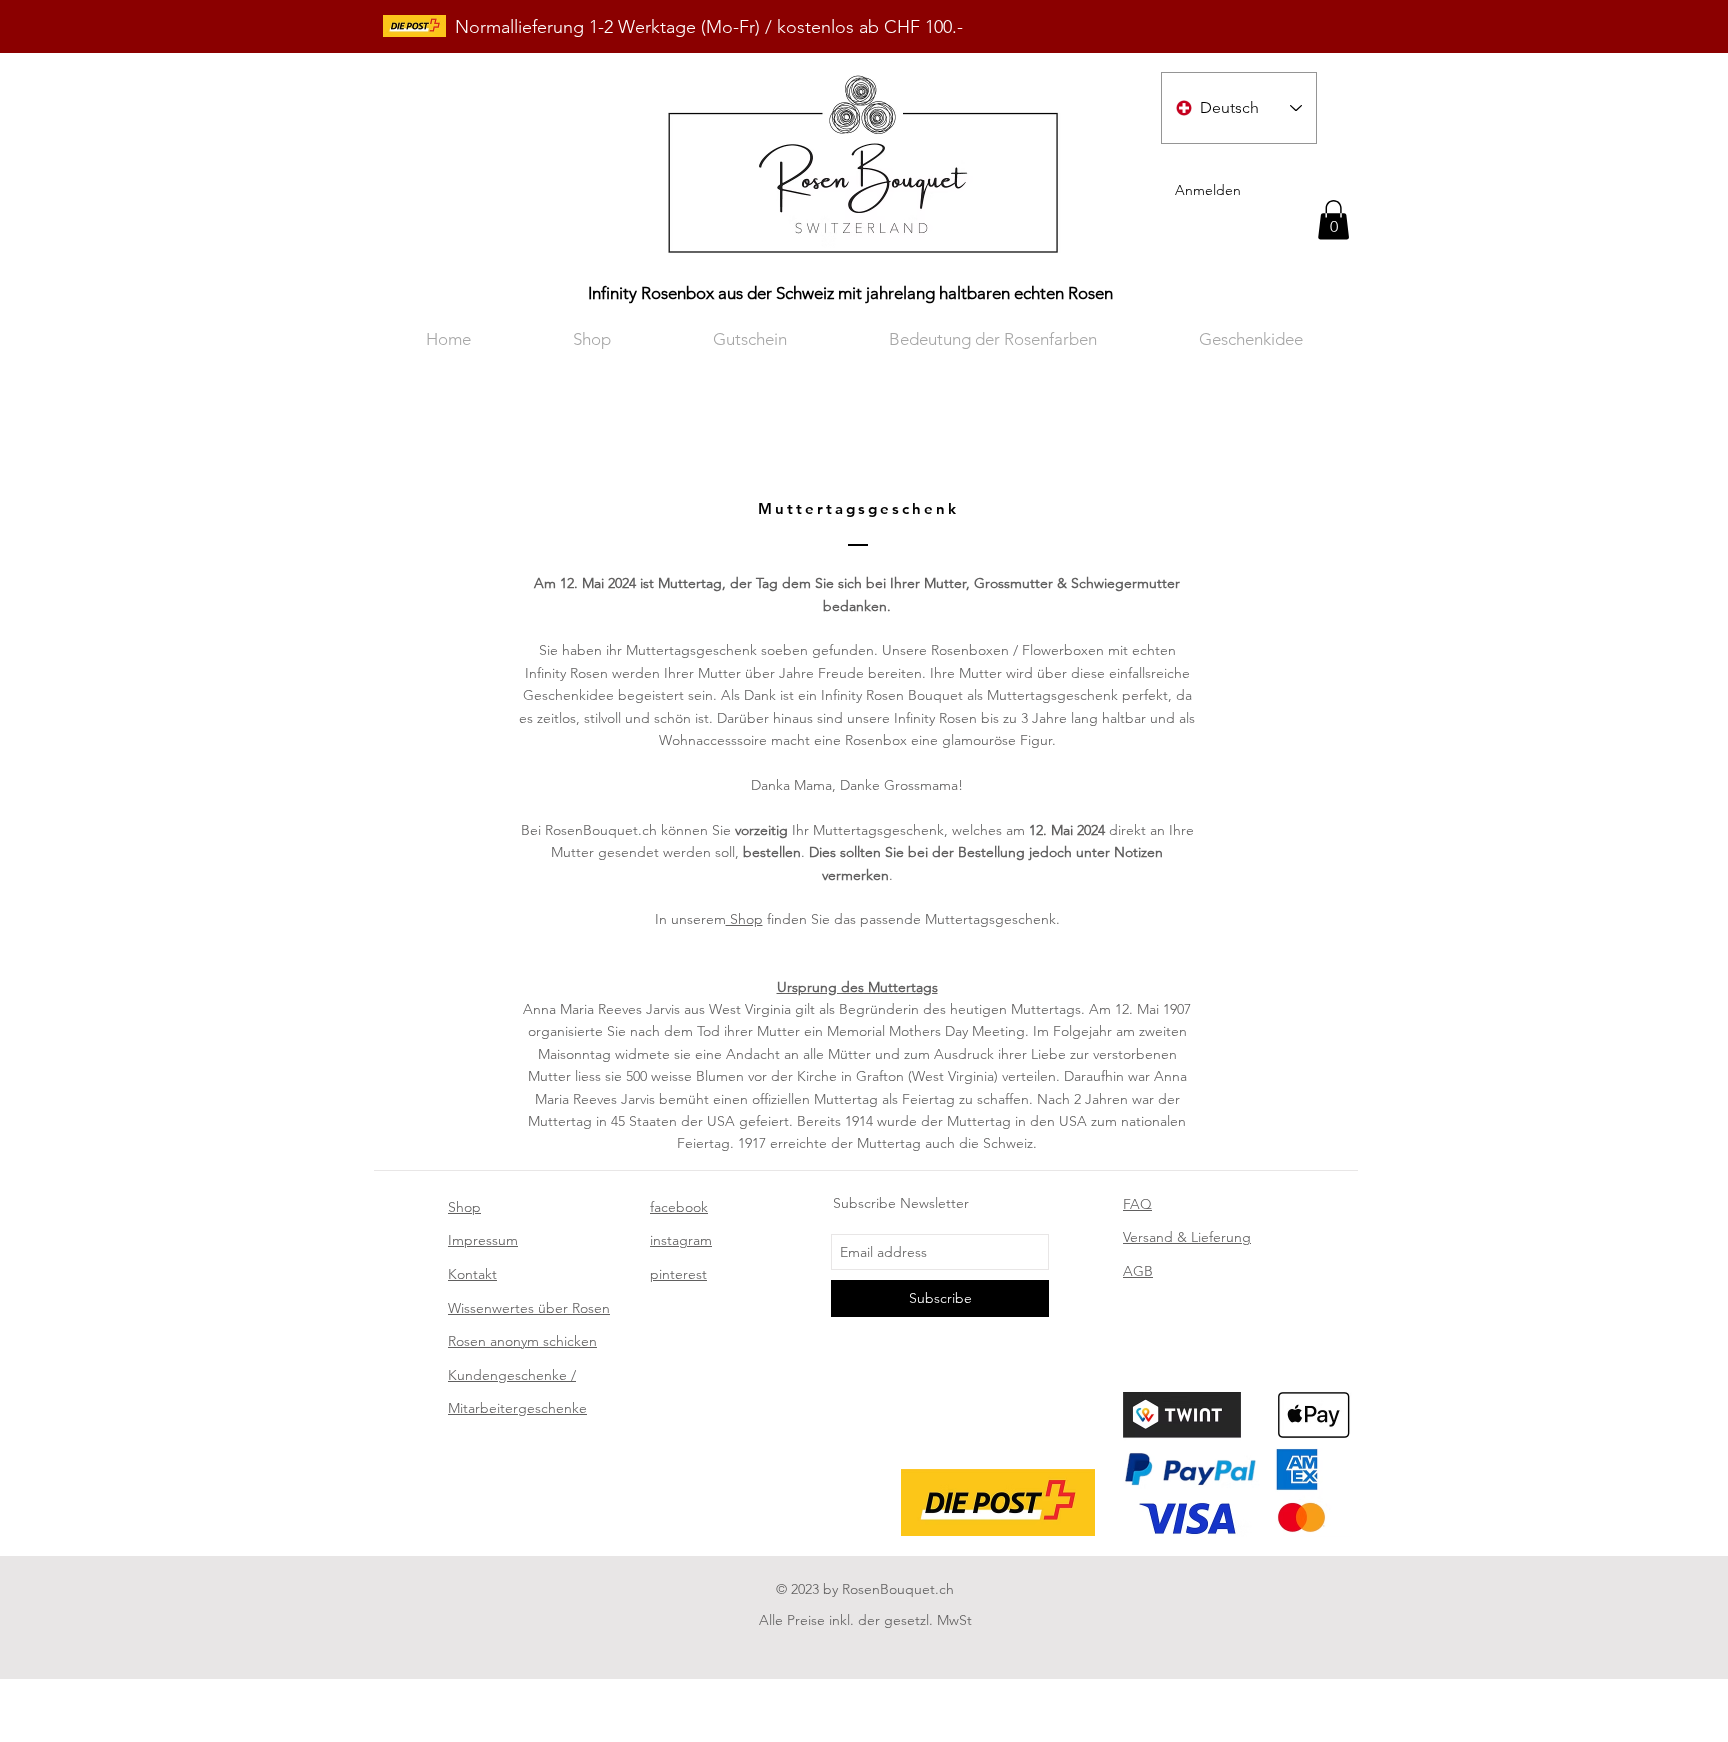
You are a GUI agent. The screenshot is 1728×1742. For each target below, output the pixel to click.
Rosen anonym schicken (522, 1341)
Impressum (483, 1240)
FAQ (1137, 1204)
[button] (1333, 219)
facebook (679, 1207)
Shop (744, 919)
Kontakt (472, 1274)
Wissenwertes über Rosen (529, 1308)
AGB (1138, 1271)
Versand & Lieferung (1187, 1237)
